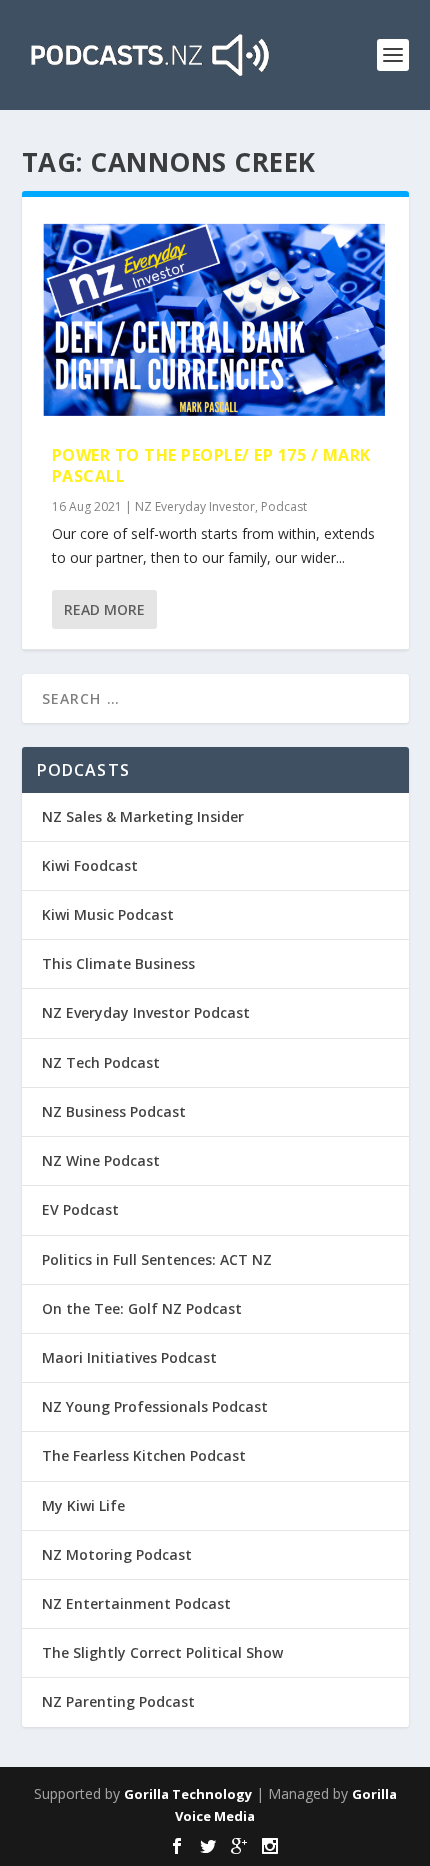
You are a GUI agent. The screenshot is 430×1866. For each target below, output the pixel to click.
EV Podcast (80, 1209)
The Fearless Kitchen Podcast (144, 1455)
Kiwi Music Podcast (108, 914)
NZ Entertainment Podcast (136, 1603)
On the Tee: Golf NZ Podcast (142, 1308)
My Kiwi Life (83, 1505)
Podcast (284, 506)
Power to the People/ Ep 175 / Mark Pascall (211, 465)
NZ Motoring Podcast (117, 1554)
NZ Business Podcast (114, 1111)
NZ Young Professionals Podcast (155, 1406)
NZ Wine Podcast (101, 1160)
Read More (104, 609)
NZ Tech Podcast (101, 1062)
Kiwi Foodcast (90, 865)
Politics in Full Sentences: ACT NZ (157, 1259)
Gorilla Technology (188, 1794)
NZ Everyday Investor (195, 506)
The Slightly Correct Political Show (162, 1652)
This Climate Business (118, 963)
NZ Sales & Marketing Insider (143, 816)
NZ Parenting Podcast (118, 1701)
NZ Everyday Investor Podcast (146, 1012)
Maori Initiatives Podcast (129, 1357)
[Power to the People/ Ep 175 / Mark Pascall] (215, 321)
